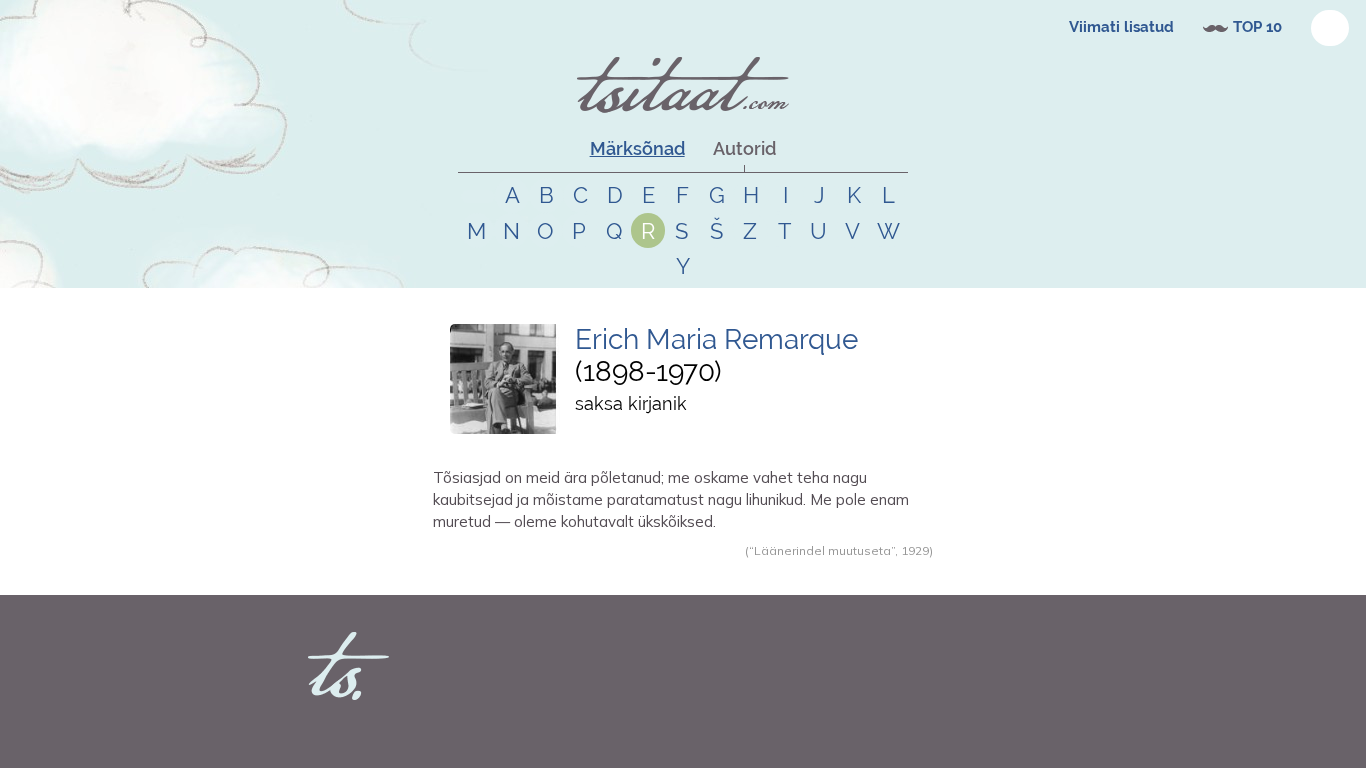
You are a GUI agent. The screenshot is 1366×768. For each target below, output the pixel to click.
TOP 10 (1257, 27)
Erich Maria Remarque (716, 339)
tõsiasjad (584, 572)
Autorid (744, 148)
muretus (635, 572)
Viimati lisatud (1121, 27)
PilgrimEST (489, 572)
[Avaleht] (683, 85)
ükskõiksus (692, 572)
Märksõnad (637, 148)
